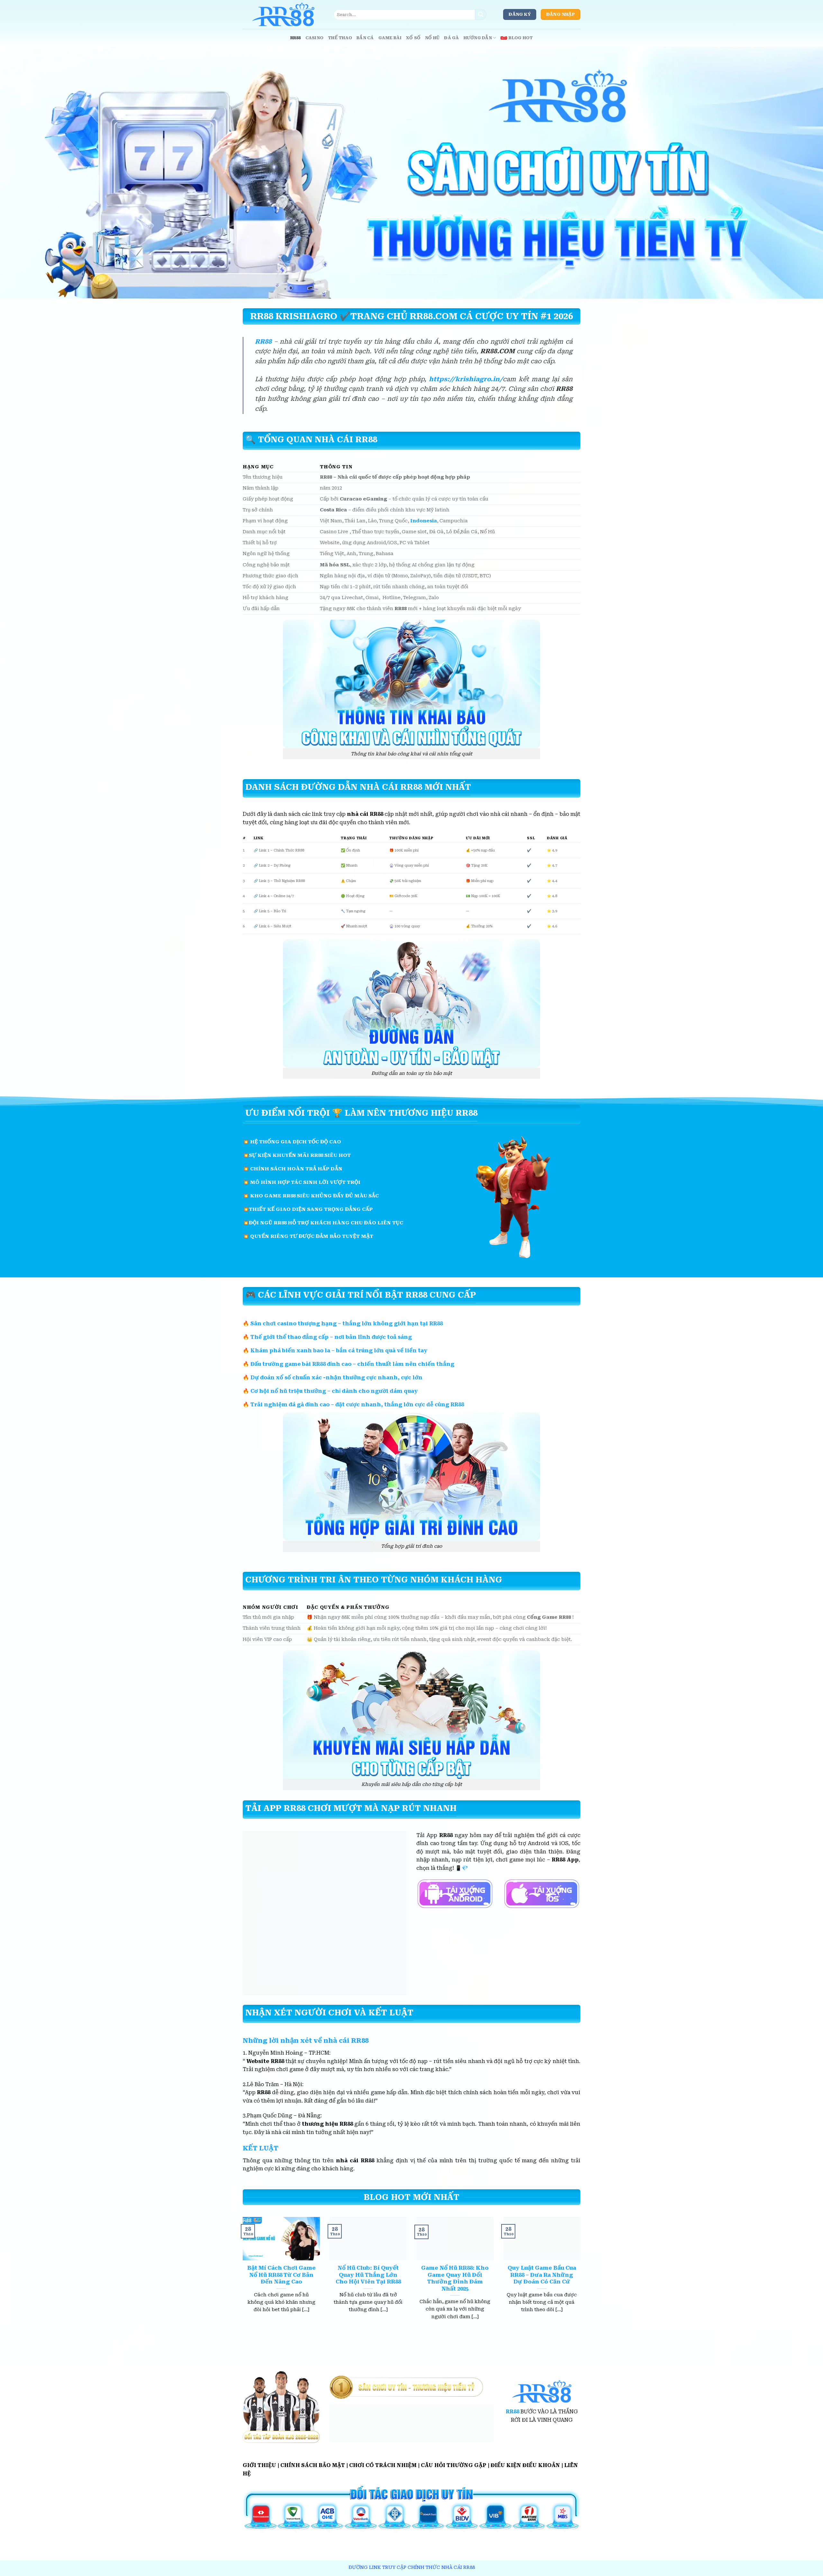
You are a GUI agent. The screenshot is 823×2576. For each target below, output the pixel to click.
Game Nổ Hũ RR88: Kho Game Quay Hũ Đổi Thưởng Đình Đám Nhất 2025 (455, 2278)
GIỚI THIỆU (259, 2465)
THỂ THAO (340, 38)
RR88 (296, 38)
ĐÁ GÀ (451, 38)
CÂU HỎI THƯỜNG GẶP (454, 2465)
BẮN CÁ (365, 38)
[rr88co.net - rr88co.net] (283, 14)
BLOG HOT (521, 38)
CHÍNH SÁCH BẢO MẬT (313, 2465)
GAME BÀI (390, 38)
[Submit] (481, 14)
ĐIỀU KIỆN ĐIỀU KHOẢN (525, 2465)
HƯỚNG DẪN (478, 38)
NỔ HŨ (432, 38)
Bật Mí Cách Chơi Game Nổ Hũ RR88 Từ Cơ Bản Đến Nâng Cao (281, 2275)
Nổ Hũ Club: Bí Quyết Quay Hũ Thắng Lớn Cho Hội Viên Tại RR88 (368, 2275)
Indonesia (424, 521)
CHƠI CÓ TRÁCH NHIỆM (383, 2465)
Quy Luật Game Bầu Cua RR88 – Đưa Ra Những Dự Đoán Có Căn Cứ (542, 2275)
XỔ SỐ (413, 38)
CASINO (315, 38)
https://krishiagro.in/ (466, 379)
